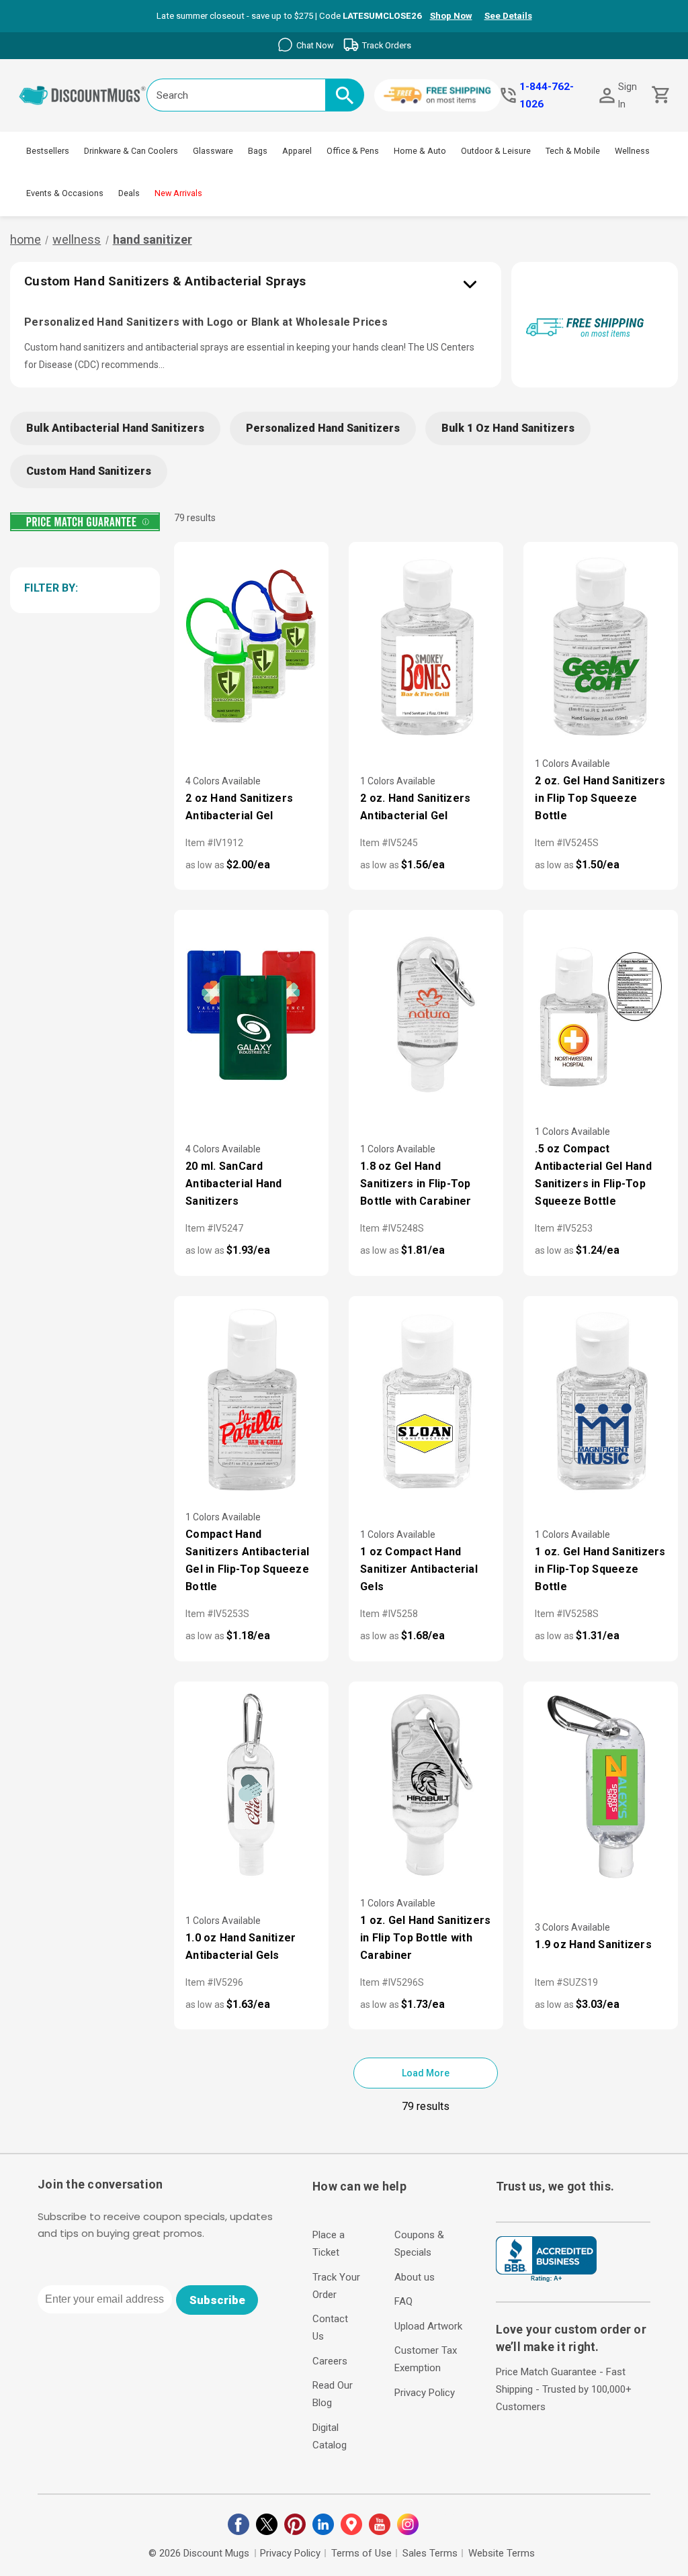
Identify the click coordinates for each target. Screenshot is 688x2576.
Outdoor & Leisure (496, 151)
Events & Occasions (65, 193)
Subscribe (217, 2300)
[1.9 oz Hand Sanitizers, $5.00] (601, 1787)
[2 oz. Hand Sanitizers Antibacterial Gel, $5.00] (426, 647)
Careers (330, 2361)
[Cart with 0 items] (659, 95)
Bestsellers (48, 151)
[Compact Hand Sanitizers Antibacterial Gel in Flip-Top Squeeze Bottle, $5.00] (251, 1401)
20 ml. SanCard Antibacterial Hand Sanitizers (234, 1184)
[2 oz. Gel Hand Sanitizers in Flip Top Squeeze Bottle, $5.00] (601, 647)
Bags (258, 151)
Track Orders (387, 45)
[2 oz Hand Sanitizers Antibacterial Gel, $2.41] (251, 647)
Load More (426, 2073)
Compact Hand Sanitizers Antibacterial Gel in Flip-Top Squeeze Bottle (247, 1560)
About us (415, 2277)
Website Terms (502, 2553)
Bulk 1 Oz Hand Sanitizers (508, 428)
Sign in (628, 95)
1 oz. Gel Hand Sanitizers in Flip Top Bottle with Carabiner (425, 1938)
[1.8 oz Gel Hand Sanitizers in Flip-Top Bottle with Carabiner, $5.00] (426, 1015)
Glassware (213, 151)
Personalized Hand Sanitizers (323, 428)
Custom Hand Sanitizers (89, 471)
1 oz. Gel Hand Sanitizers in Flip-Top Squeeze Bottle (600, 1569)
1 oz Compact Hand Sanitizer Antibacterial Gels (419, 1569)
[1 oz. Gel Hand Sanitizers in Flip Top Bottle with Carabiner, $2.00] (426, 1787)
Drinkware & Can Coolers (131, 151)
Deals (129, 193)
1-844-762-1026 (547, 95)
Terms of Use (361, 2553)
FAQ (403, 2301)
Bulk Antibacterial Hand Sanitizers (115, 428)
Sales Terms (430, 2553)
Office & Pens (353, 151)
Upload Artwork (428, 2326)
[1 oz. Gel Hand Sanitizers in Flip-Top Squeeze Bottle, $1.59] (601, 1401)
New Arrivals (178, 193)
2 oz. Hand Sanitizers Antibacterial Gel (415, 807)
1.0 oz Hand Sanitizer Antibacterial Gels (241, 1946)
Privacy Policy (425, 2393)
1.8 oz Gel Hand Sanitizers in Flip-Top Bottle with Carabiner (416, 1184)
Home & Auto (420, 151)
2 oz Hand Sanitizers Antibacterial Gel (239, 807)
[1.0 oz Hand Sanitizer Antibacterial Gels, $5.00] (251, 1787)
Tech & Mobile (573, 151)
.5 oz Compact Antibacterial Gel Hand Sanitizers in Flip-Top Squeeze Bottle (593, 1175)
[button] (83, 588)
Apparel (297, 151)
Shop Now (451, 16)
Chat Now (315, 45)
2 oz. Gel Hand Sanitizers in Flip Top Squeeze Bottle (600, 798)
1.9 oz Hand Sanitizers (593, 1944)
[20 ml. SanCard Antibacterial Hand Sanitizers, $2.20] (251, 1015)
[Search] (345, 95)
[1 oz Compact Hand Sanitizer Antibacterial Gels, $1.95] (426, 1401)
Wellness (632, 151)
